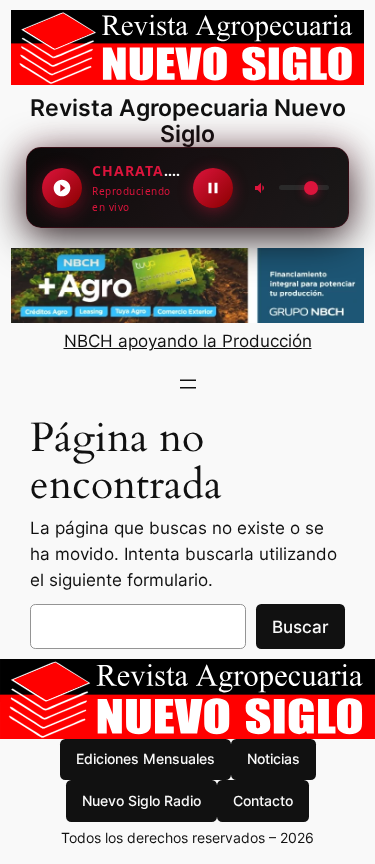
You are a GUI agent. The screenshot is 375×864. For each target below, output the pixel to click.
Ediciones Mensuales (145, 758)
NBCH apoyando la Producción (188, 341)
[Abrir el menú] (188, 384)
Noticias (273, 758)
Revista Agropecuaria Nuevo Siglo (188, 120)
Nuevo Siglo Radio (141, 800)
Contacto (263, 800)
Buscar (300, 627)
